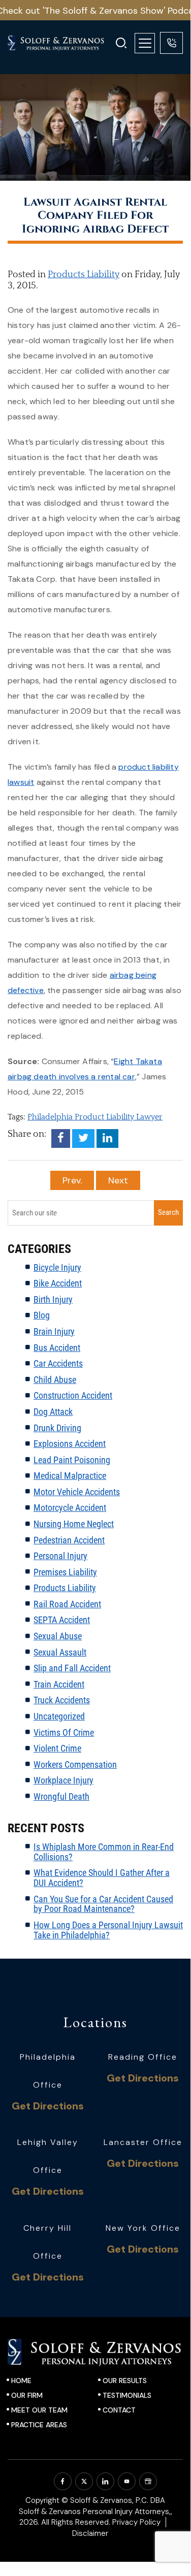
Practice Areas (39, 2425)
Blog (42, 1315)
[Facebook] (61, 1138)
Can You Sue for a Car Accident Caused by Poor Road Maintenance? (103, 1904)
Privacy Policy (136, 2522)
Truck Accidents (62, 1700)
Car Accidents (58, 1363)
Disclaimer (90, 2533)
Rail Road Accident (67, 1604)
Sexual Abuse (58, 1636)
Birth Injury (53, 1299)
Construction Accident (73, 1395)
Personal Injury (60, 1556)
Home (21, 2381)
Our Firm (27, 2395)
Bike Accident (58, 1283)
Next (118, 1180)
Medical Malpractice (70, 1476)
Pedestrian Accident (69, 1540)
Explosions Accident (70, 1444)
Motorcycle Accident (70, 1508)
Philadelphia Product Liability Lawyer (95, 1117)
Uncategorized (59, 1716)
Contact (119, 2410)
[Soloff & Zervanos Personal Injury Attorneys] (62, 43)
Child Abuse (55, 1380)
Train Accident (59, 1684)
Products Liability (84, 275)
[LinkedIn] (107, 1138)
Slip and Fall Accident (72, 1668)
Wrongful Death (61, 1796)
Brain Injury (54, 1331)
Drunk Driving (57, 1428)
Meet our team (39, 2410)
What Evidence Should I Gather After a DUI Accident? (102, 1878)
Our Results (125, 2381)
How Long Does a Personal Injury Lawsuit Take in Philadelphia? (108, 1930)
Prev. (72, 1180)
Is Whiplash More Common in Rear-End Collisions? (104, 1852)
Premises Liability (65, 1572)
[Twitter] (83, 1138)
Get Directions (48, 2106)
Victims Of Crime (64, 1732)
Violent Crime (57, 1748)
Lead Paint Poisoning (72, 1460)
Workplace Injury (63, 1780)
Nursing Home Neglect (74, 1524)
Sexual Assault (60, 1652)
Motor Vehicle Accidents (77, 1492)
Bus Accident (57, 1348)
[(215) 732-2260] (171, 43)
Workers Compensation (75, 1764)
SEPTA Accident (62, 1620)
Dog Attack (53, 1412)
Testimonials (127, 2395)
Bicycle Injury (57, 1267)
